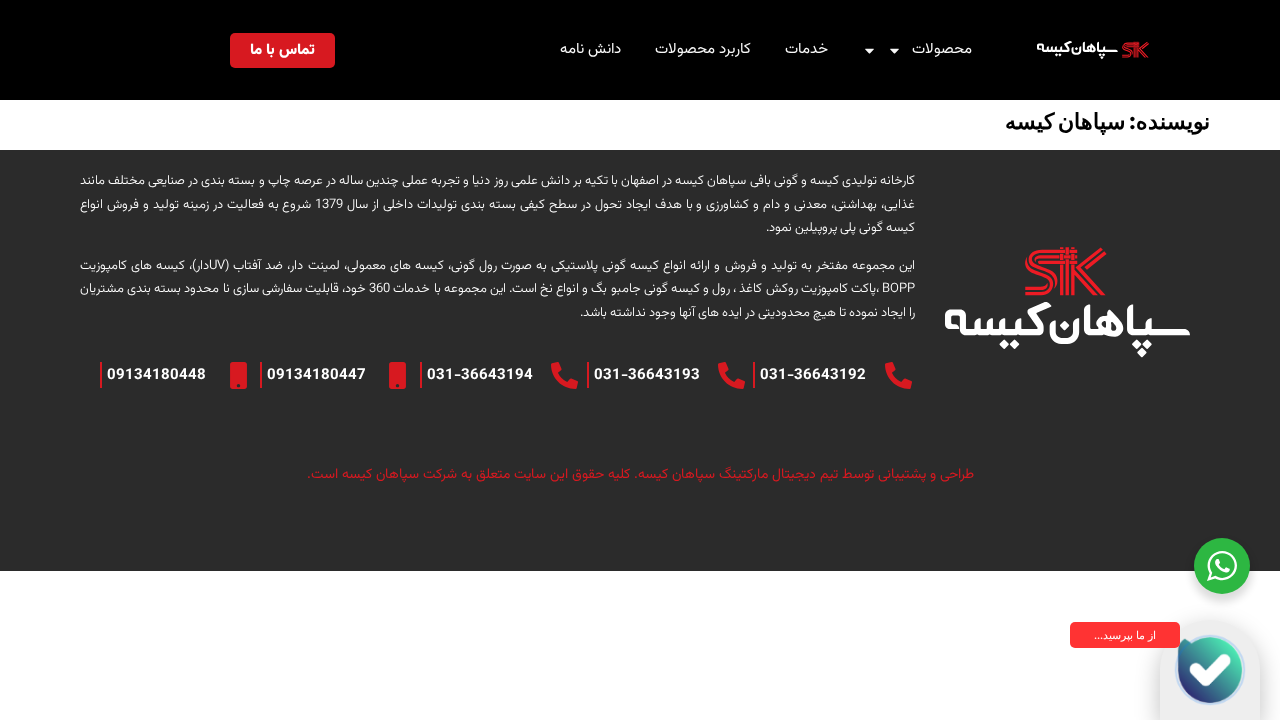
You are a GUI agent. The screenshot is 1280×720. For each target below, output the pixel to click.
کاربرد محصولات (703, 49)
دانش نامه (590, 49)
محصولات (942, 49)
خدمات (806, 49)
